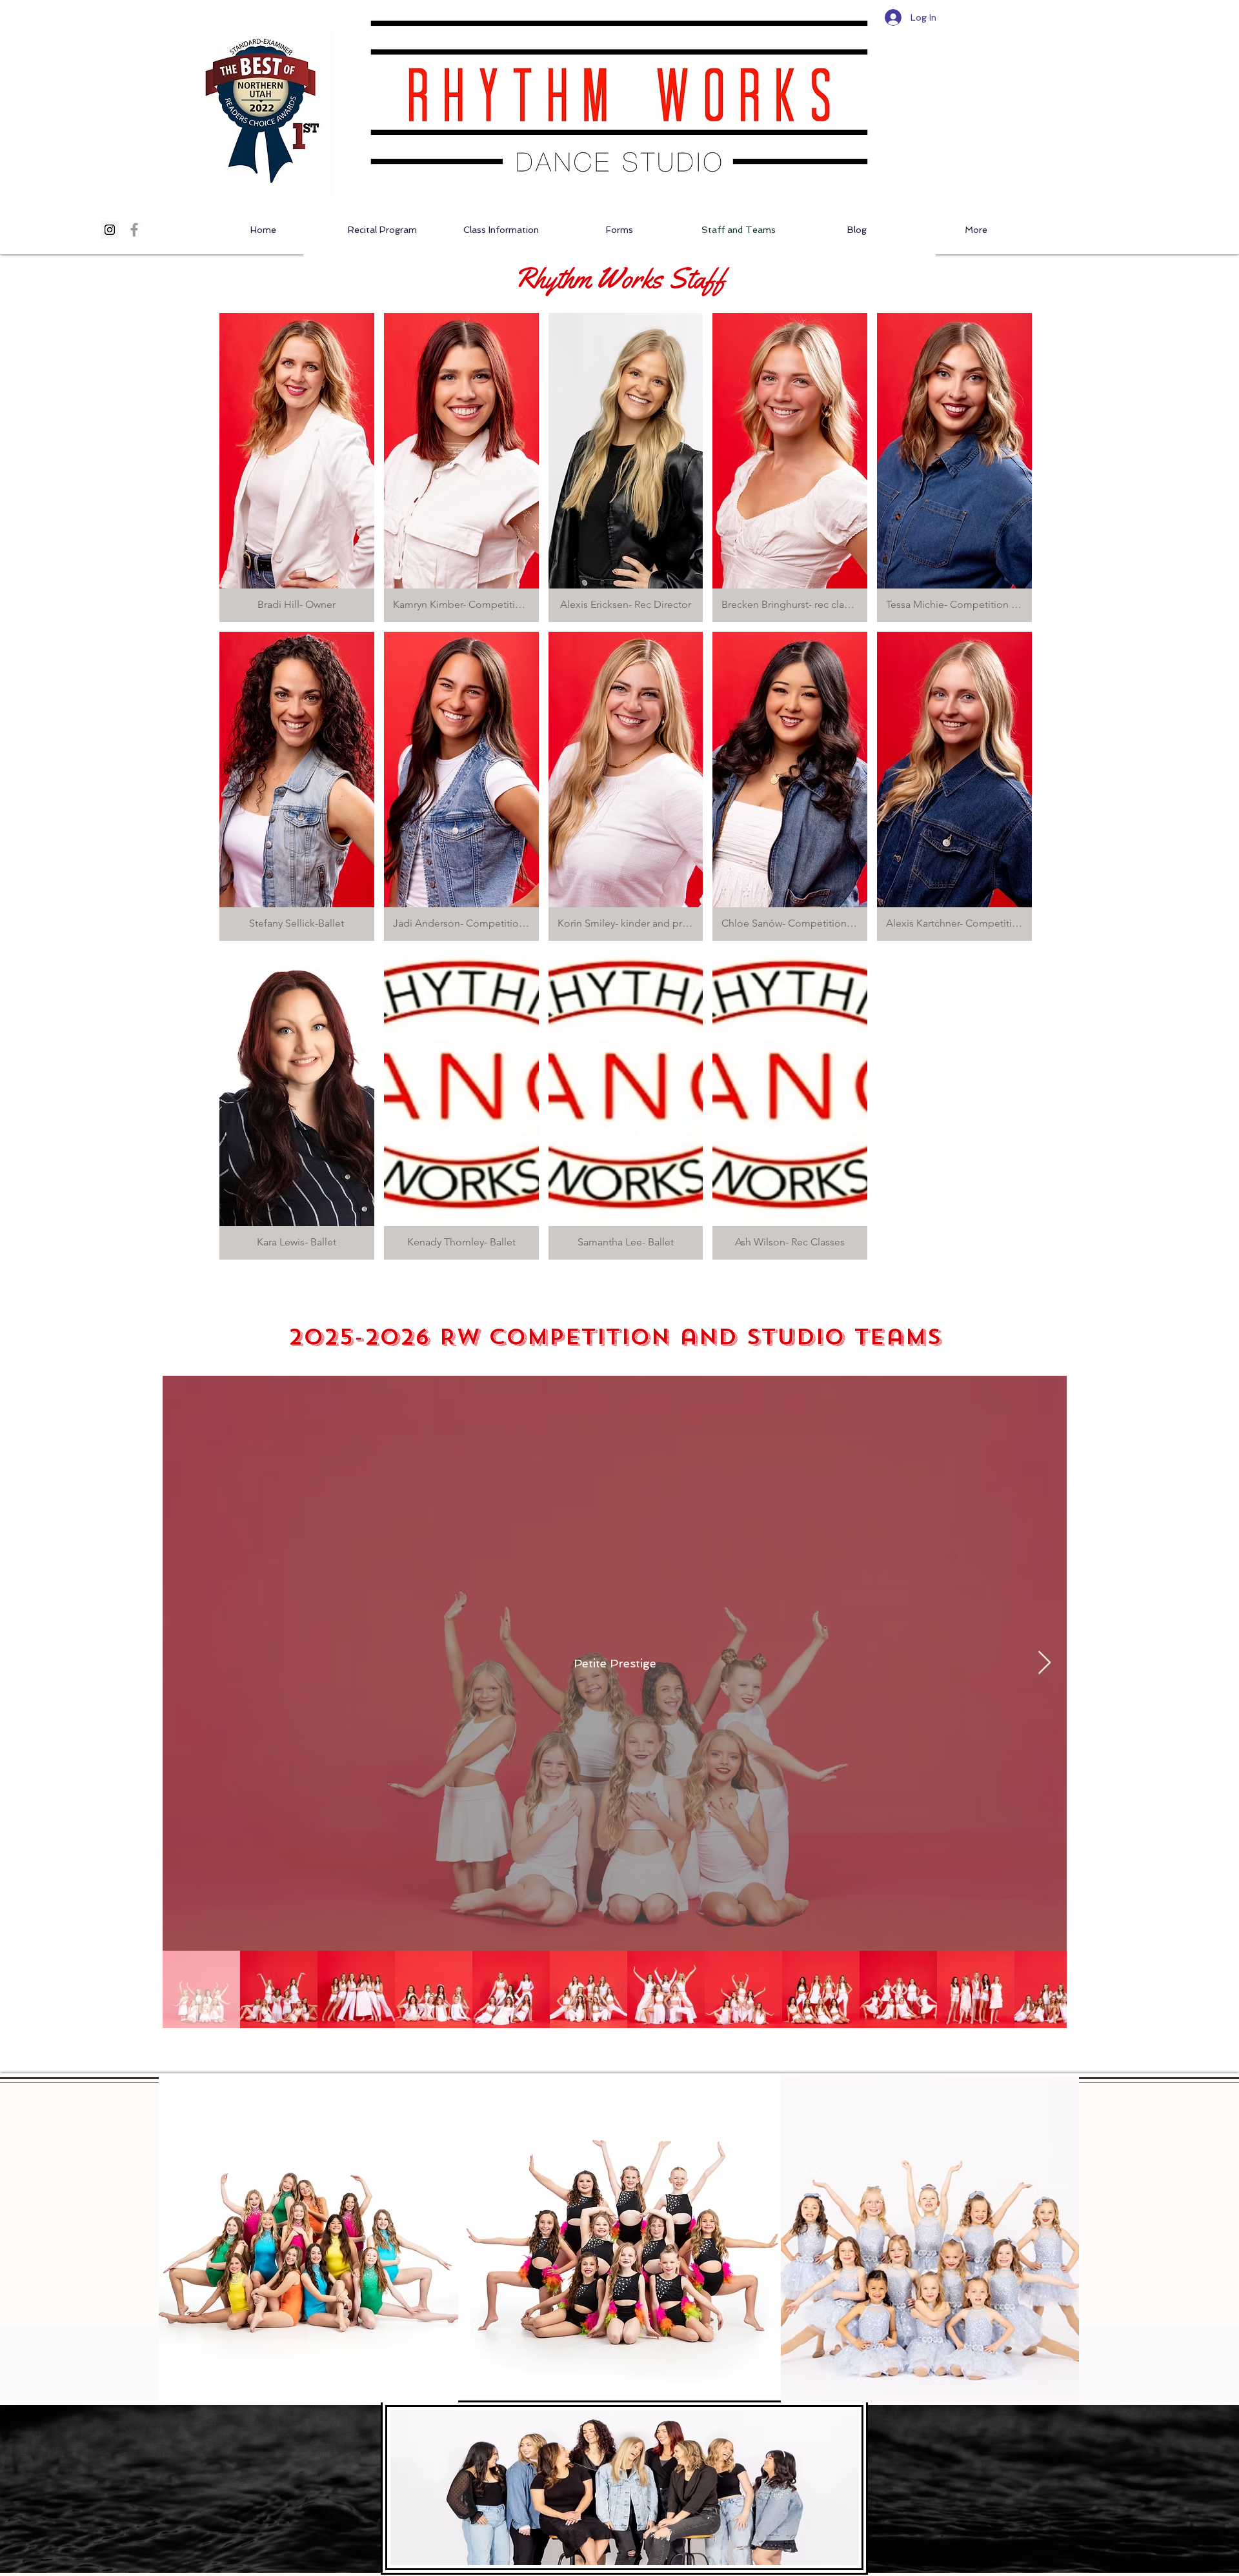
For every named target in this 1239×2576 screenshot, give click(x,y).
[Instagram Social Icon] (110, 230)
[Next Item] (1044, 1663)
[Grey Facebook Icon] (134, 230)
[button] (297, 468)
